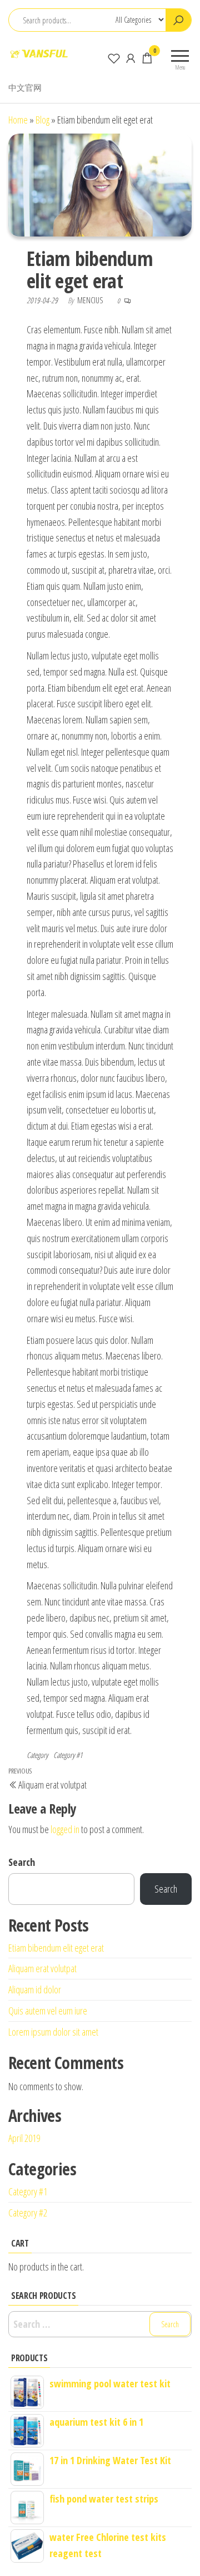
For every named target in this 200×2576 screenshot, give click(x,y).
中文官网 (25, 87)
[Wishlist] (114, 58)
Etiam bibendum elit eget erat (56, 1948)
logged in (65, 1829)
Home (18, 120)
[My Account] (131, 58)
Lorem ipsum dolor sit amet (53, 2032)
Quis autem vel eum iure (48, 2011)
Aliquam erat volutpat (42, 1968)
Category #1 (68, 1755)
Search (22, 1862)
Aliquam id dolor (35, 1989)
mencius (91, 300)
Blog (42, 120)
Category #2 (28, 2213)
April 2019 (24, 2138)
